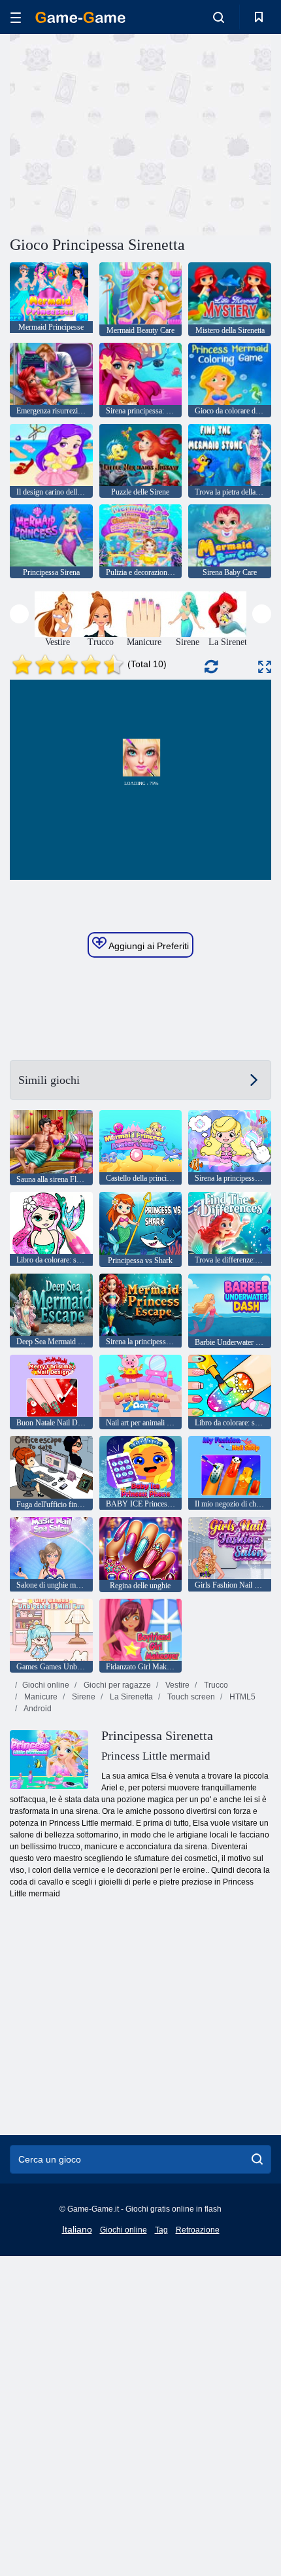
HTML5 (241, 1697)
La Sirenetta (130, 1697)
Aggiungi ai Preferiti (148, 946)
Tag (161, 2230)
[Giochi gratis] (80, 17)
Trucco (215, 1685)
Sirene (83, 1697)
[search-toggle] (219, 17)
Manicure (40, 1697)
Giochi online (46, 1685)
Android (37, 1709)
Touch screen (190, 1697)
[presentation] (19, 614)
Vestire (176, 1685)
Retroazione (198, 2230)
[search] (257, 2159)
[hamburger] (16, 17)
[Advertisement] (120, 133)
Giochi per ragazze (116, 1685)
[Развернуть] (265, 667)
